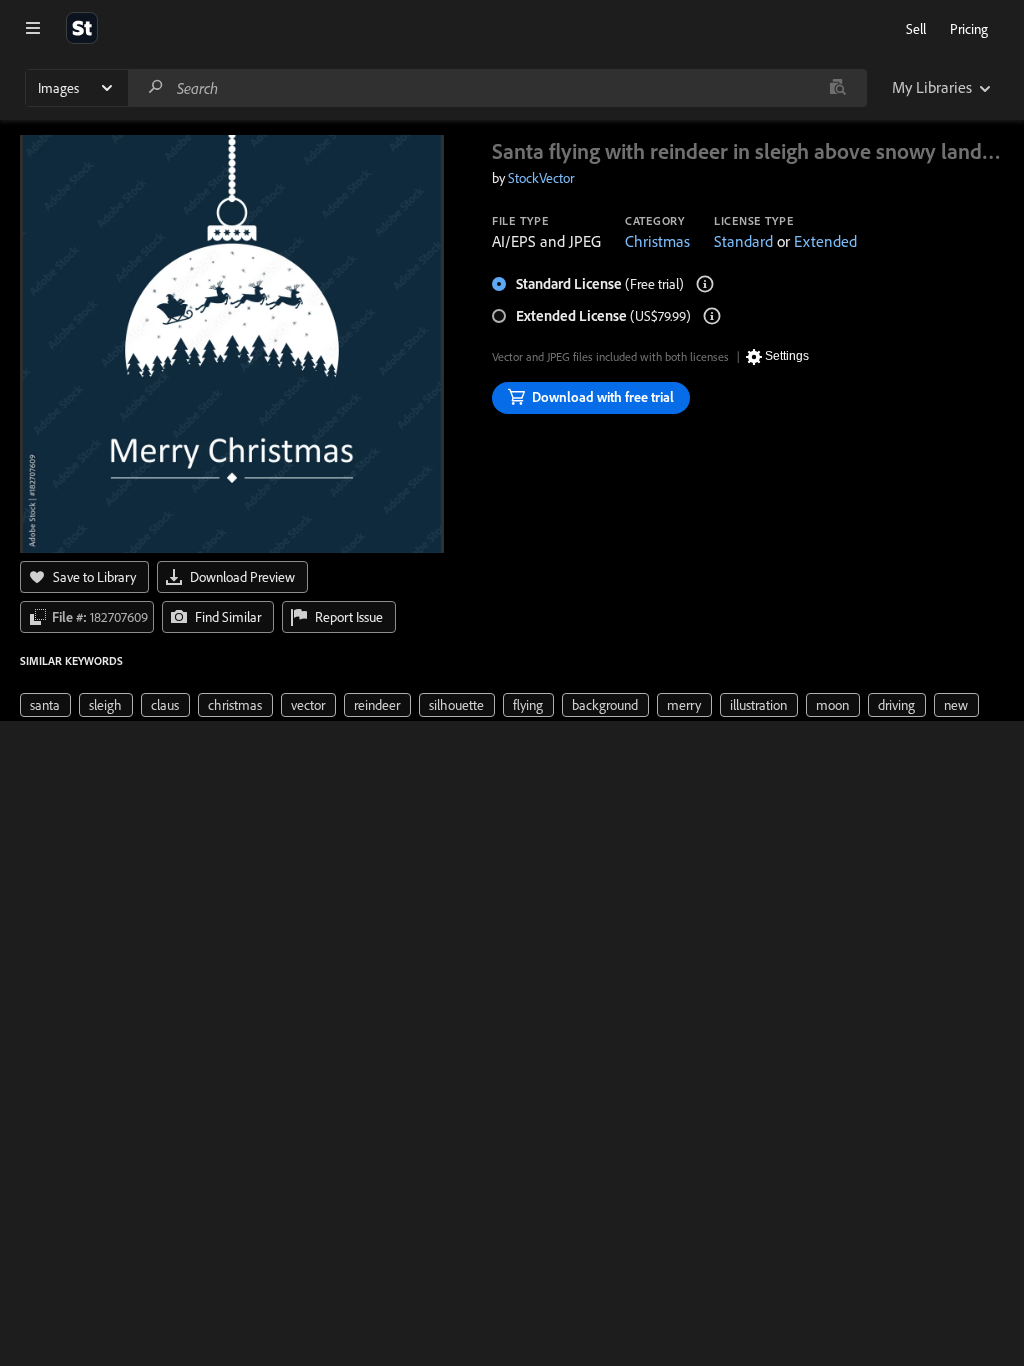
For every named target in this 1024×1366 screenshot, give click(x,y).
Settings (787, 356)
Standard (743, 241)
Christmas (657, 241)
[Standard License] (705, 284)
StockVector (541, 178)
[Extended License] (712, 316)
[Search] (156, 87)
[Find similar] (837, 88)
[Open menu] (33, 28)
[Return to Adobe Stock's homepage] (82, 28)
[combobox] (497, 88)
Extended (825, 241)
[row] (45, 705)
